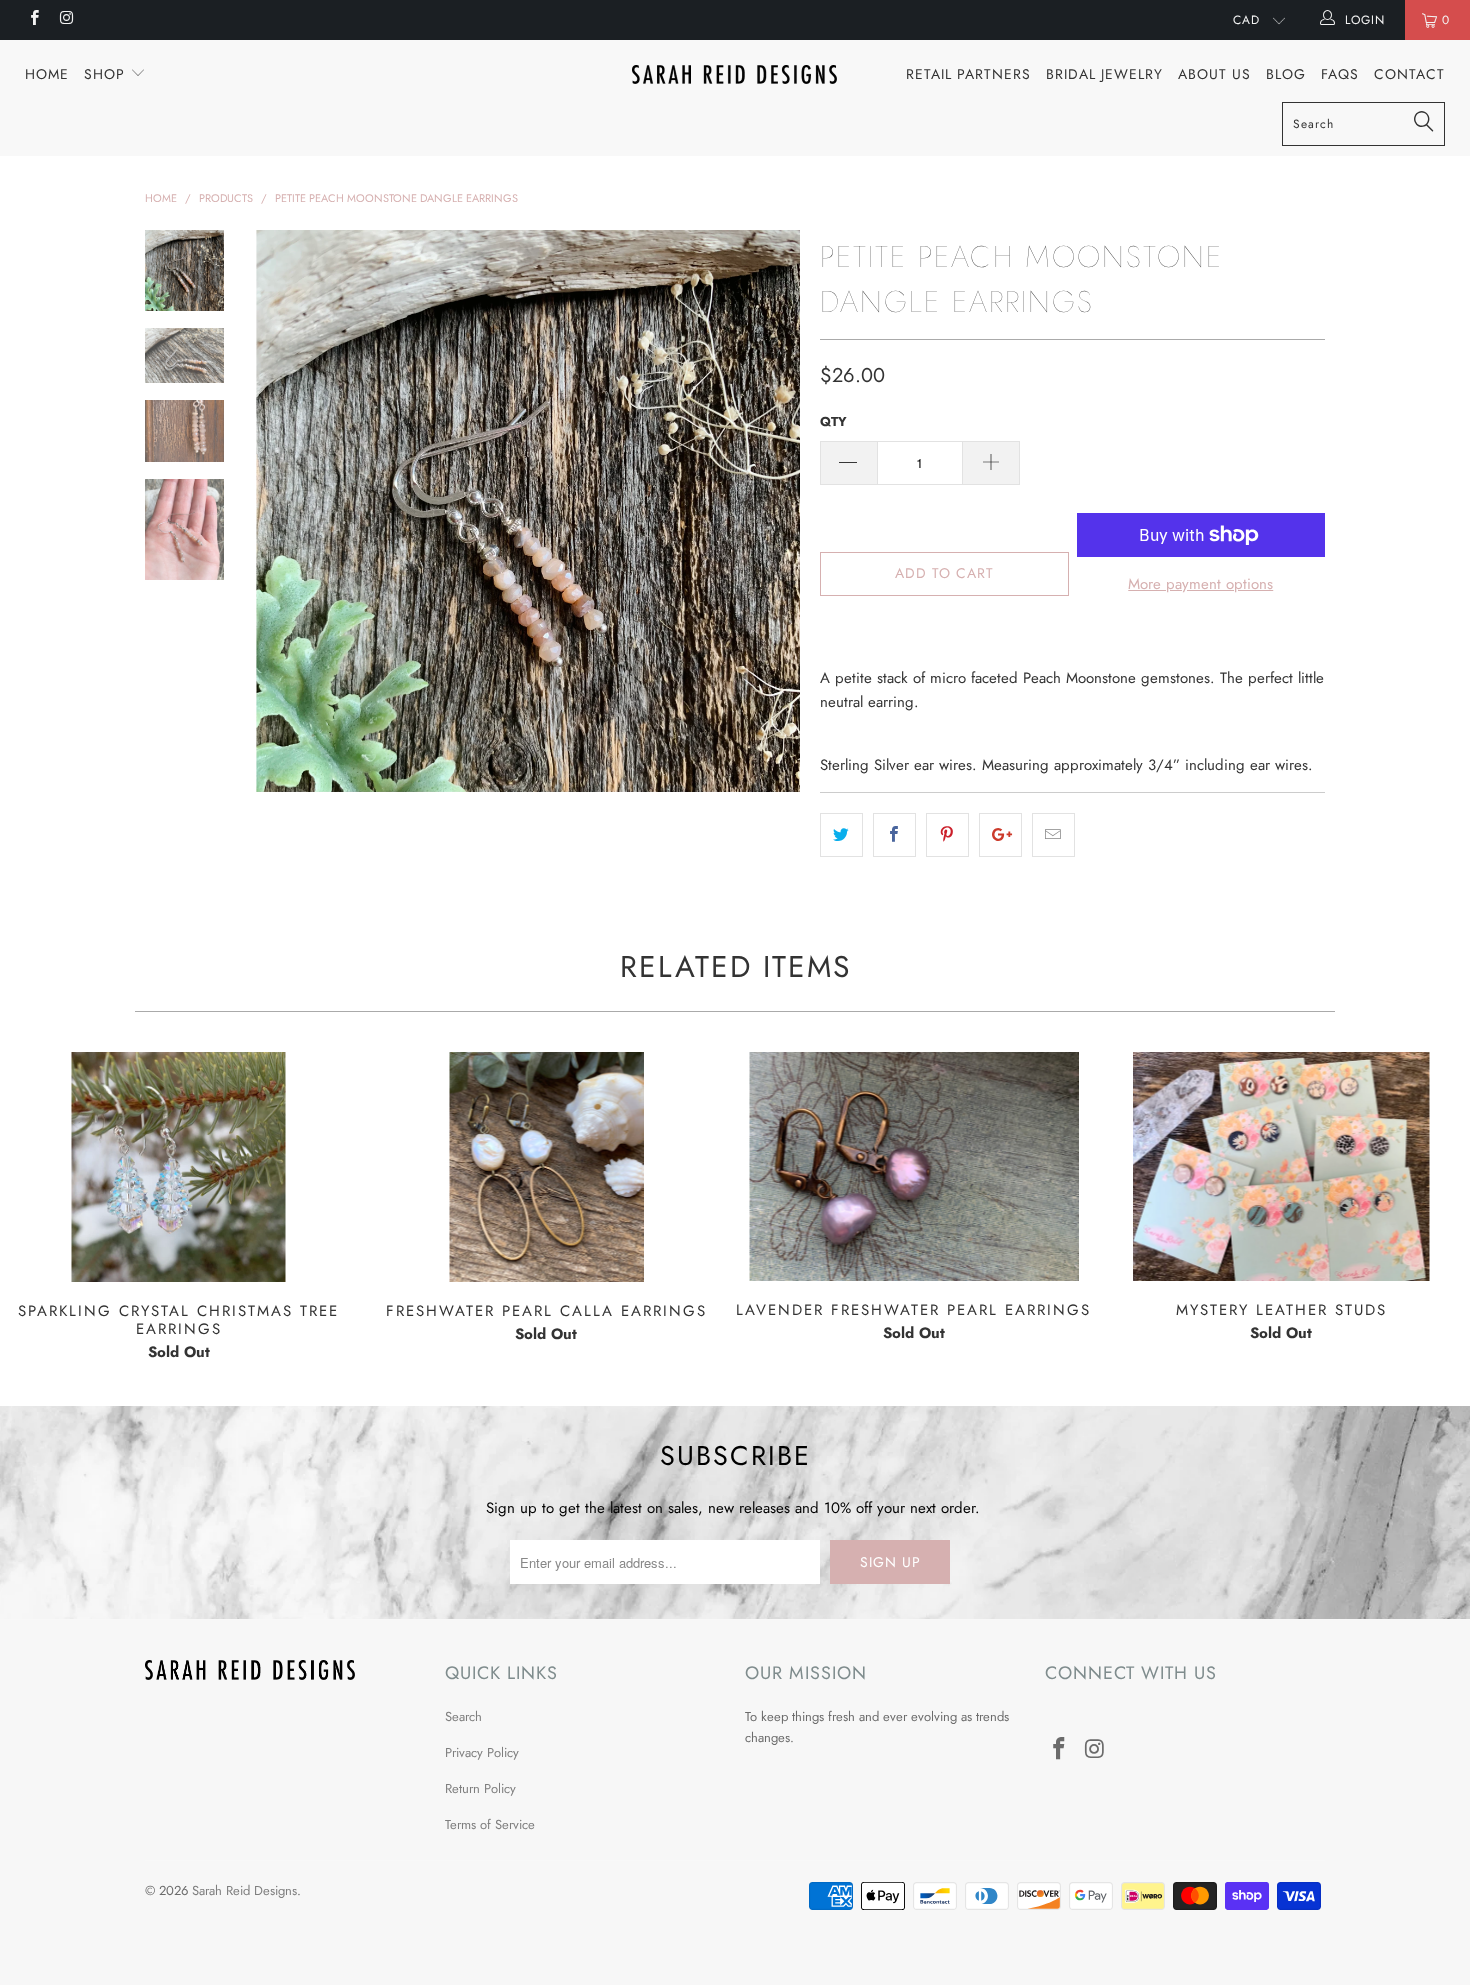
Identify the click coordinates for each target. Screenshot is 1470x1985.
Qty (833, 421)
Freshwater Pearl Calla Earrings (547, 1167)
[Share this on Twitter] (841, 835)
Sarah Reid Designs (244, 1890)
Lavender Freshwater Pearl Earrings (914, 1167)
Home (47, 74)
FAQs (1340, 74)
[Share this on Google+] (1000, 835)
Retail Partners (968, 74)
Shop (107, 74)
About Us (1214, 74)
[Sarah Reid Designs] (734, 74)
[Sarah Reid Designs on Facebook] (33, 20)
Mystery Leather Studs (1282, 1167)
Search (463, 1716)
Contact (1409, 74)
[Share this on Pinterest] (947, 835)
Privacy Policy (482, 1752)
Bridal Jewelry (1104, 74)
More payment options (1200, 584)
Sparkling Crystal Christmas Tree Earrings (179, 1167)
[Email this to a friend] (1053, 835)
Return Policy (480, 1788)
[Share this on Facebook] (894, 835)
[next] (771, 511)
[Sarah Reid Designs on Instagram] (65, 20)
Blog (1286, 74)
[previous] (285, 511)
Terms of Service (490, 1824)
